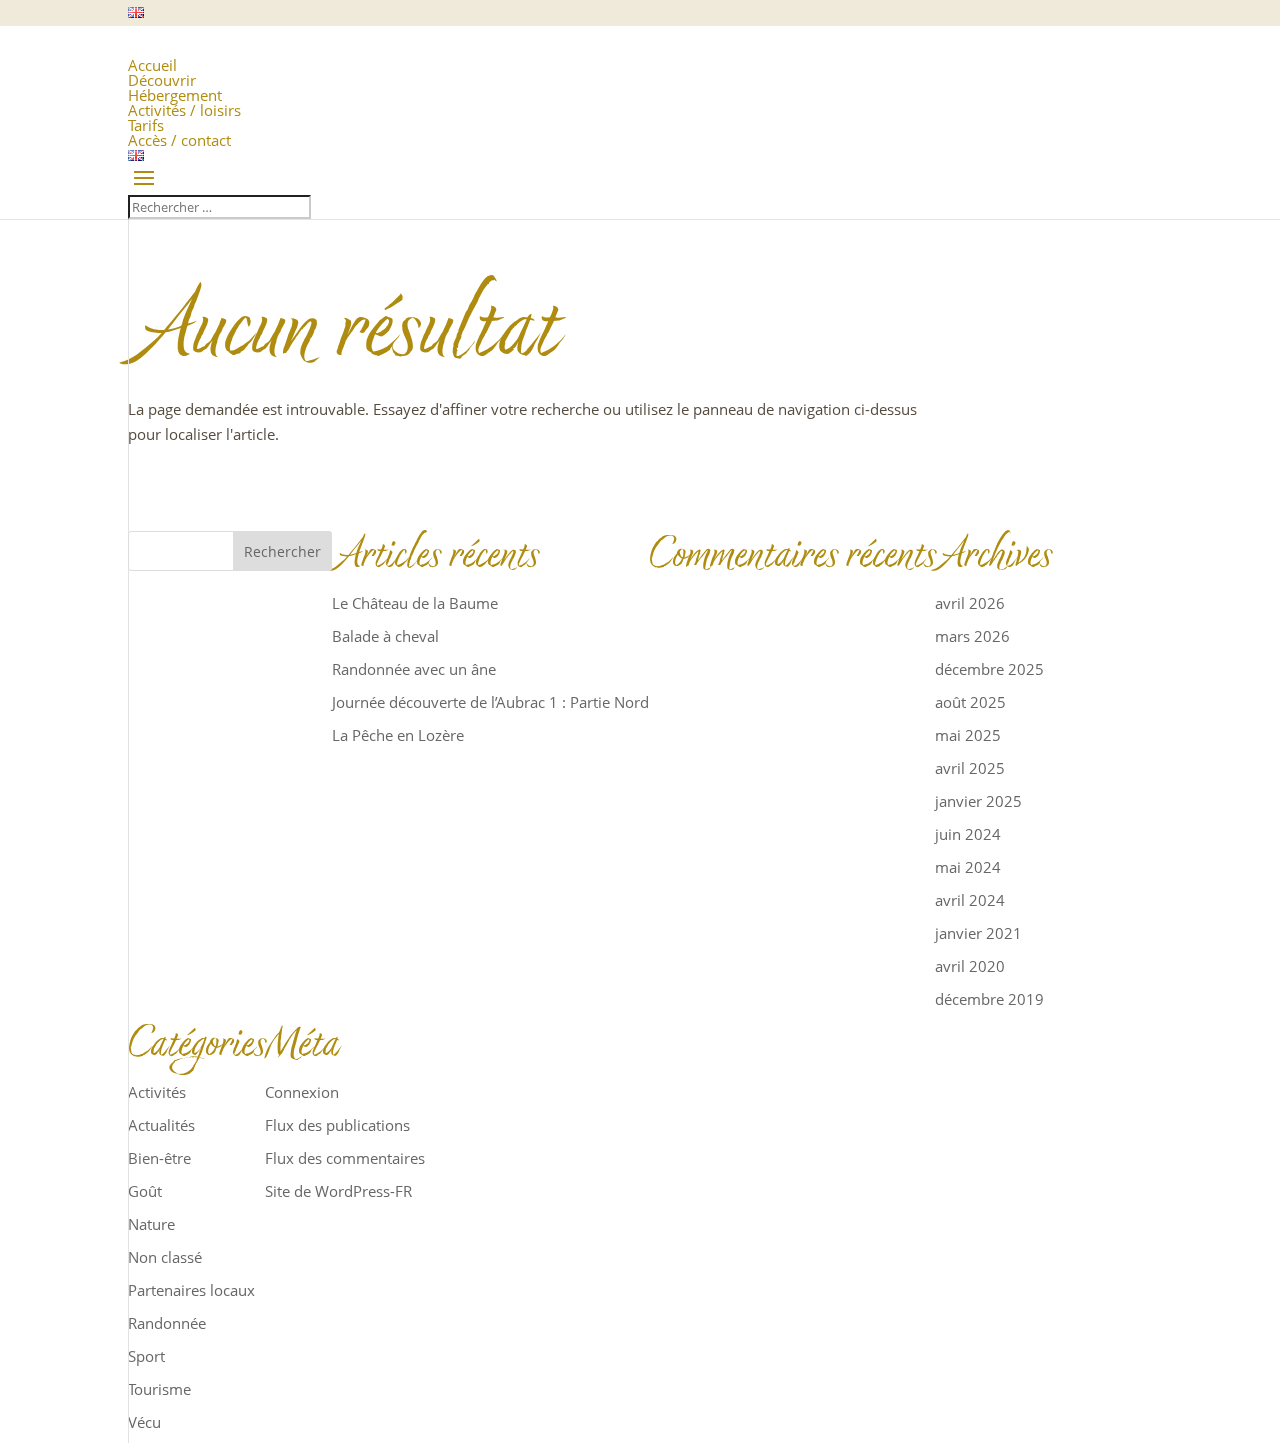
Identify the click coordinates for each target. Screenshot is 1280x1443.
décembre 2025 (989, 669)
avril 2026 (970, 603)
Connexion (302, 1092)
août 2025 (970, 702)
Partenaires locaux (191, 1290)
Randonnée (167, 1323)
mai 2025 (968, 735)
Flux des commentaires (345, 1158)
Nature (151, 1224)
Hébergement (175, 95)
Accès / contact (179, 140)
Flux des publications (337, 1125)
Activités (157, 1092)
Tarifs (146, 125)
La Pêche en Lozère (398, 735)
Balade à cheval (385, 636)
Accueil (152, 65)
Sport (146, 1356)
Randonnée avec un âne (414, 669)
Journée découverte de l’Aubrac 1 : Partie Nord (490, 702)
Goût (145, 1191)
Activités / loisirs (184, 110)
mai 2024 (968, 867)
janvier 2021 (978, 933)
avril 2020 (970, 966)
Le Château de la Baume (415, 603)
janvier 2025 (978, 801)
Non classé (165, 1257)
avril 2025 (970, 768)
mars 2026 (972, 636)
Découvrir (162, 80)
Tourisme (159, 1389)
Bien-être (159, 1158)
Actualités (161, 1125)
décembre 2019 (989, 999)
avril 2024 (970, 900)
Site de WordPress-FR (338, 1191)
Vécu (144, 1422)
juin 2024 (968, 834)
